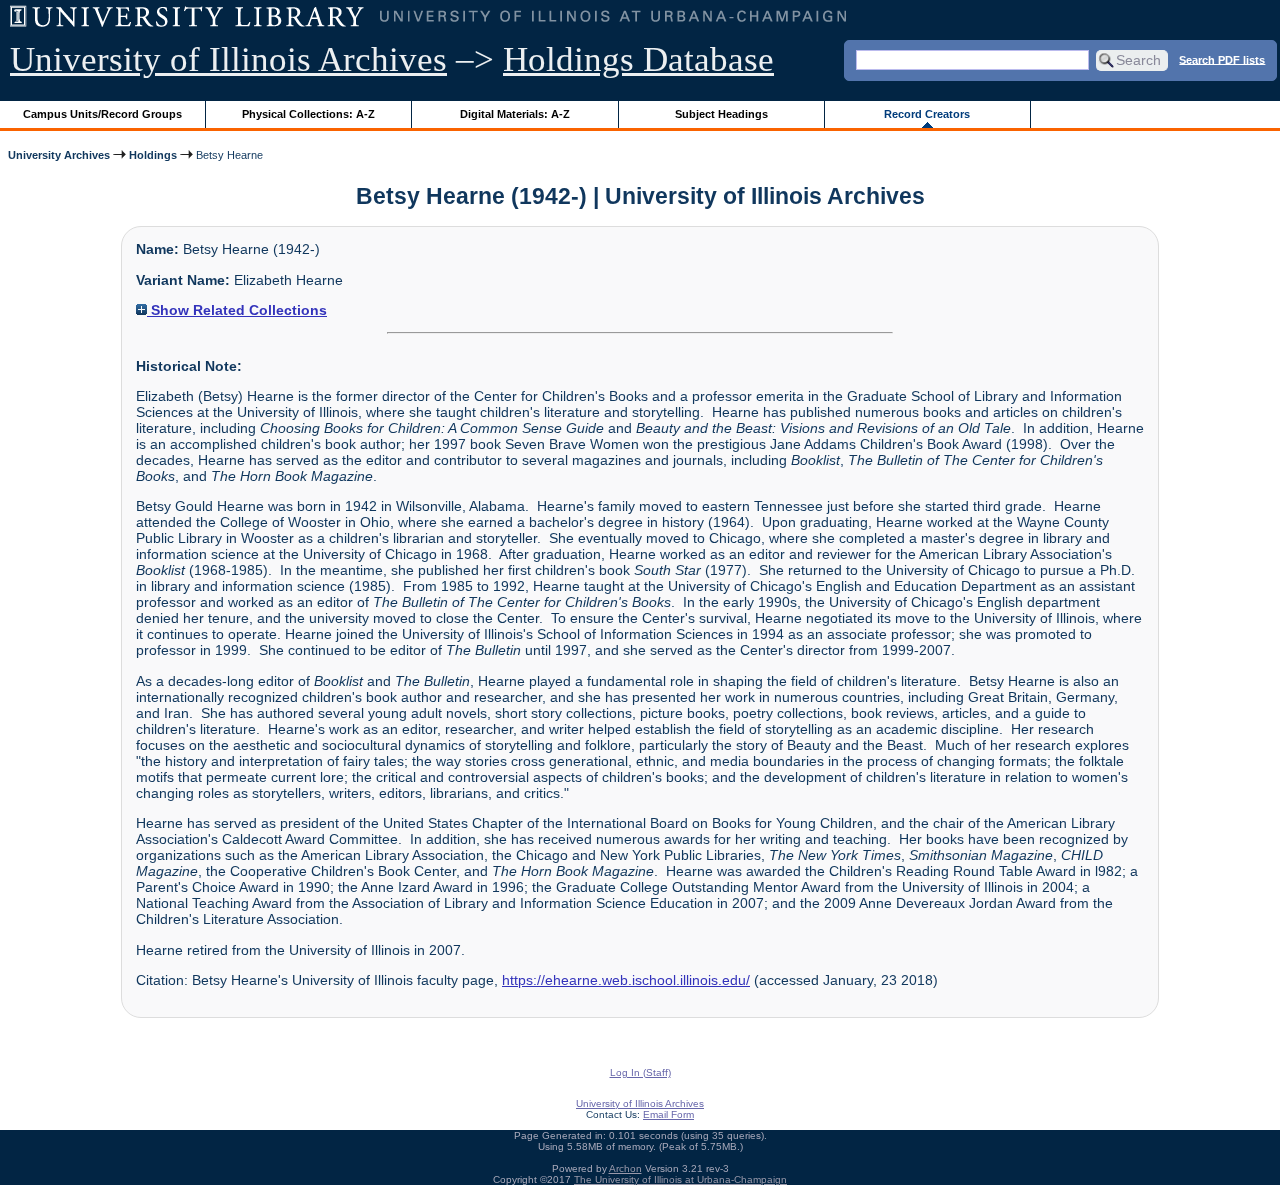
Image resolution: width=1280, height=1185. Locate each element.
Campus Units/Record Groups (102, 114)
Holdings (153, 155)
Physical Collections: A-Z (308, 114)
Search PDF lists (1222, 59)
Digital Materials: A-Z (515, 114)
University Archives (59, 155)
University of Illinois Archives (228, 59)
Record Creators (927, 114)
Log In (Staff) (640, 1072)
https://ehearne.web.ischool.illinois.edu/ (626, 980)
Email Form (668, 1114)
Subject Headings (721, 114)
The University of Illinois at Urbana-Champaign (680, 1179)
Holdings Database (638, 59)
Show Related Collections (237, 310)
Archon (625, 1168)
